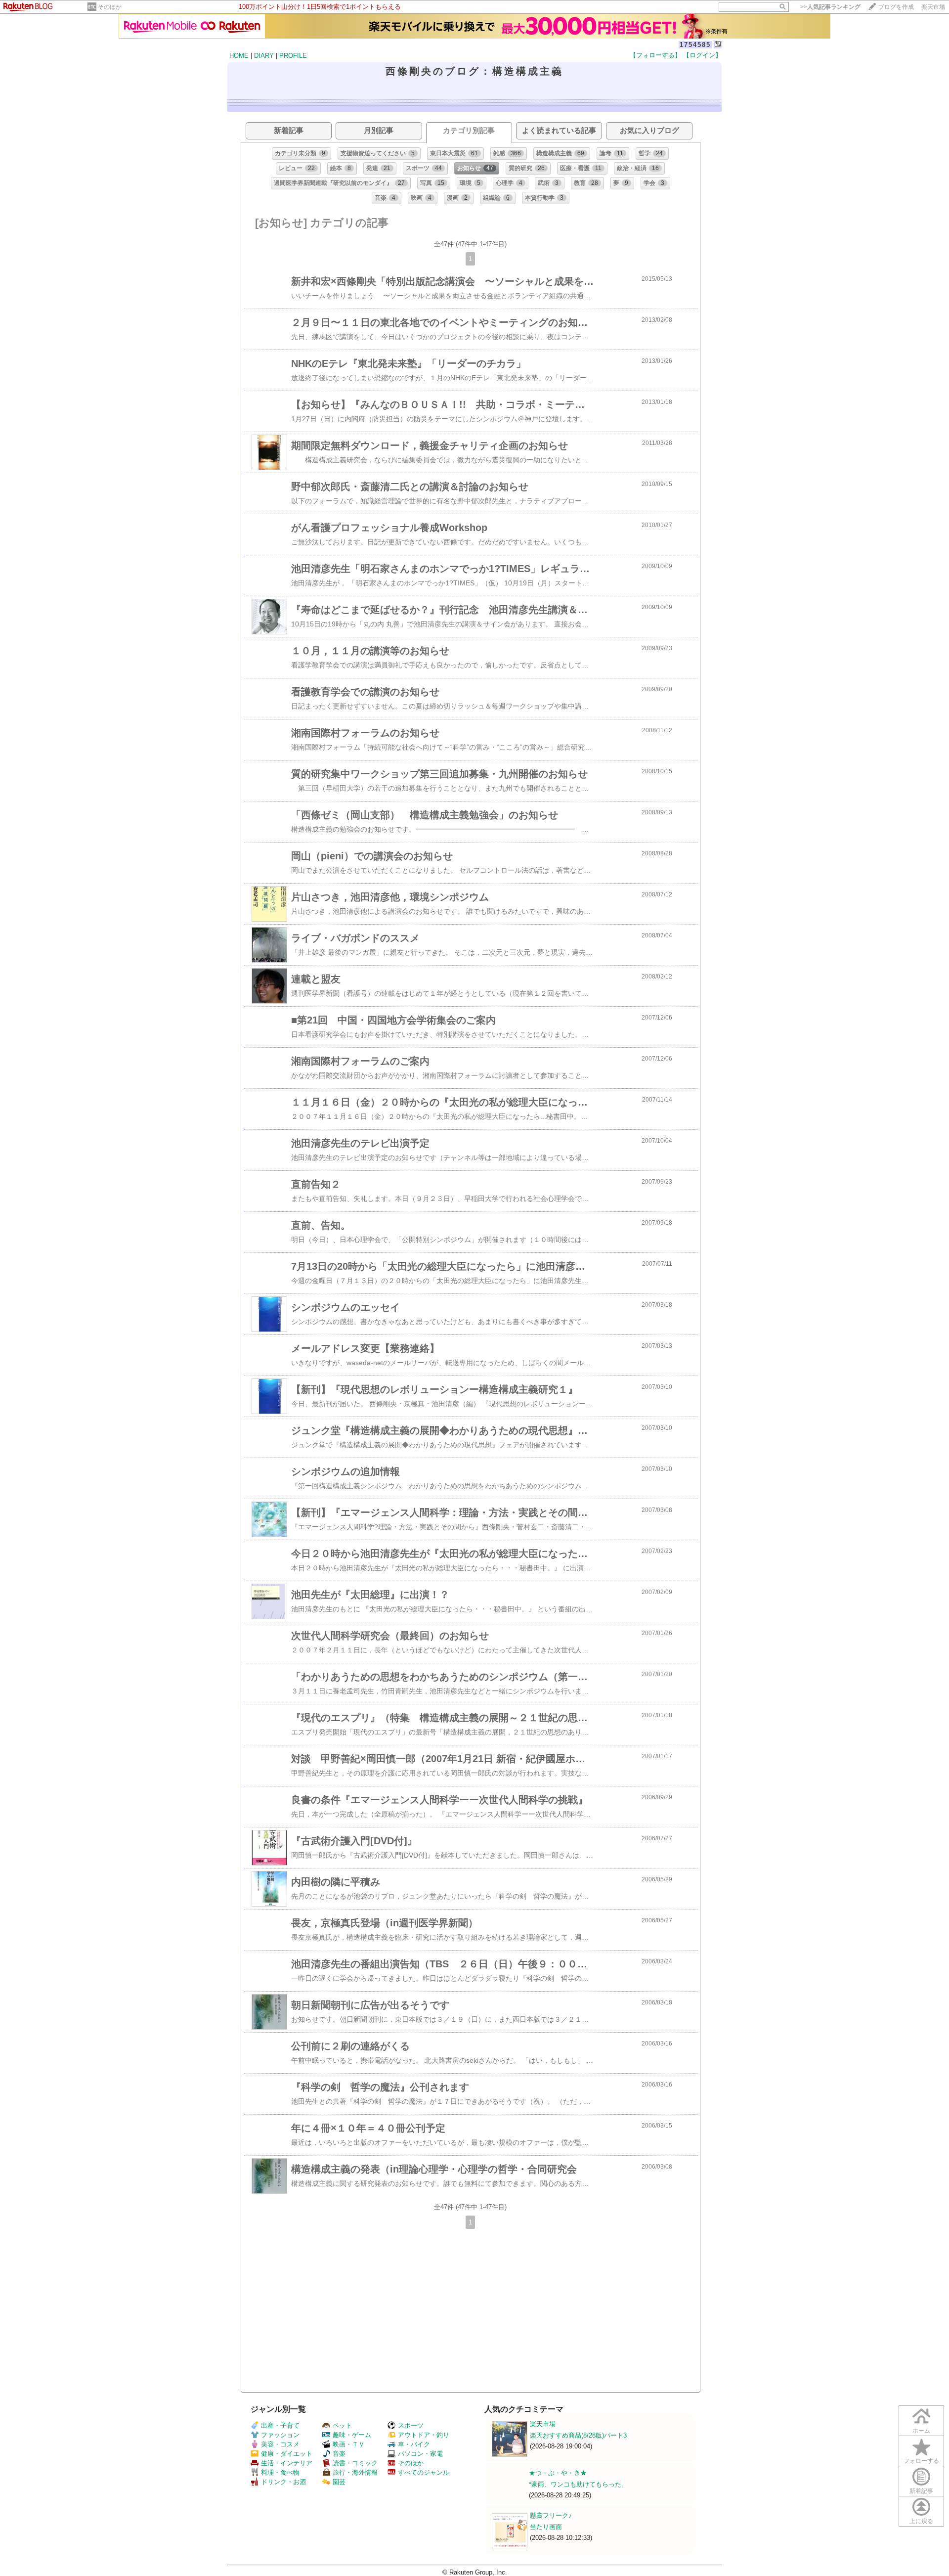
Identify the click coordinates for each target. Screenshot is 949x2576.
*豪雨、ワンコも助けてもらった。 (578, 2484)
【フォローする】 (655, 55)
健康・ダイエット (287, 2454)
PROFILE (293, 56)
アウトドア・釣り (424, 2435)
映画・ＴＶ (349, 2444)
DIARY (264, 56)
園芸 (339, 2482)
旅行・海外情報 (355, 2472)
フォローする (921, 2461)
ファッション (280, 2435)
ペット (342, 2425)
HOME (239, 56)
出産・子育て (280, 2425)
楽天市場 (933, 7)
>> (830, 7)
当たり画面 (546, 2527)
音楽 (339, 2454)
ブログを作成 (896, 7)
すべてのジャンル (424, 2472)
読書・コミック (355, 2463)
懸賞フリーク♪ (551, 2515)
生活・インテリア (287, 2463)
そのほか (110, 7)
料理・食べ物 (280, 2472)
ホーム (921, 2431)
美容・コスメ (280, 2444)
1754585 (695, 45)
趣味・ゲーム (352, 2435)
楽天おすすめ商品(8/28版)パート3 (578, 2435)
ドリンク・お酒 (283, 2482)
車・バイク (414, 2444)
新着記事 (921, 2491)
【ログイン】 (702, 55)
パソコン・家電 (420, 2454)
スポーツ (411, 2425)
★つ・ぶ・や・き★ (558, 2473)
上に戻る (921, 2521)
